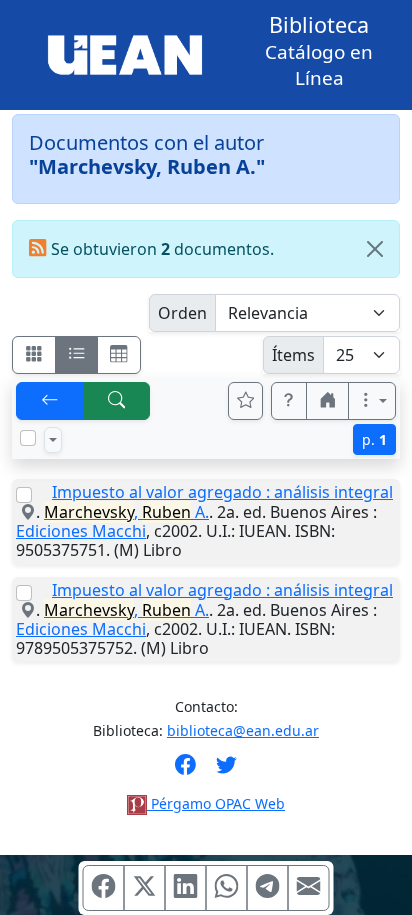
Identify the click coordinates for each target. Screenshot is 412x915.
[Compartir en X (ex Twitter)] (145, 888)
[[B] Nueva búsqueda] (117, 401)
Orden (182, 313)
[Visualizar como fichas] (34, 355)
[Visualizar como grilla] (119, 355)
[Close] (375, 249)
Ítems (293, 355)
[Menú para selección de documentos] (53, 440)
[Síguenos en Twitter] (226, 771)
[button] (289, 401)
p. (374, 439)
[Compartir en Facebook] (104, 888)
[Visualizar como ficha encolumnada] (77, 355)
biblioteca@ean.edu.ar (243, 730)
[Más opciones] (372, 401)
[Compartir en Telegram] (268, 888)
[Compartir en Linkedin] (186, 888)
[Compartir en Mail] (309, 888)
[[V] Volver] (50, 401)
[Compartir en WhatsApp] (227, 888)
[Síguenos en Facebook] (185, 771)
